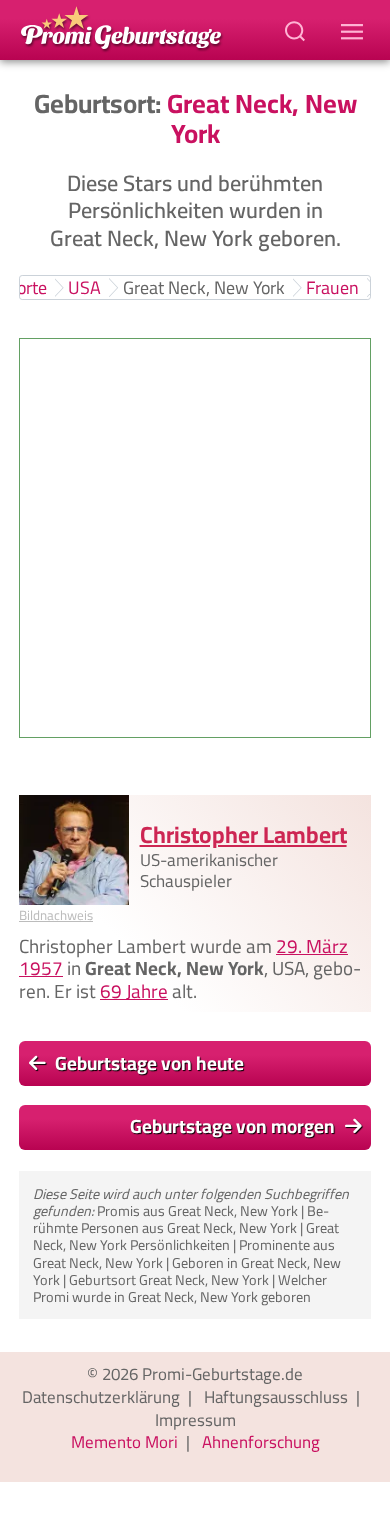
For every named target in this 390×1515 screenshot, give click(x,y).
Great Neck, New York (204, 287)
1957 (41, 969)
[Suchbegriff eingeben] (297, 30)
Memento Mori (124, 1442)
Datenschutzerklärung (101, 1397)
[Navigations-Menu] (355, 30)
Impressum (195, 1420)
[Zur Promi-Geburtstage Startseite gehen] (121, 26)
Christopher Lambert (243, 834)
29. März (312, 946)
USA (84, 287)
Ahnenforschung (261, 1442)
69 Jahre (134, 991)
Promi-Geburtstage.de (222, 1374)
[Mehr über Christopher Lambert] (74, 850)
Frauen (332, 287)
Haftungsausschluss (276, 1397)
